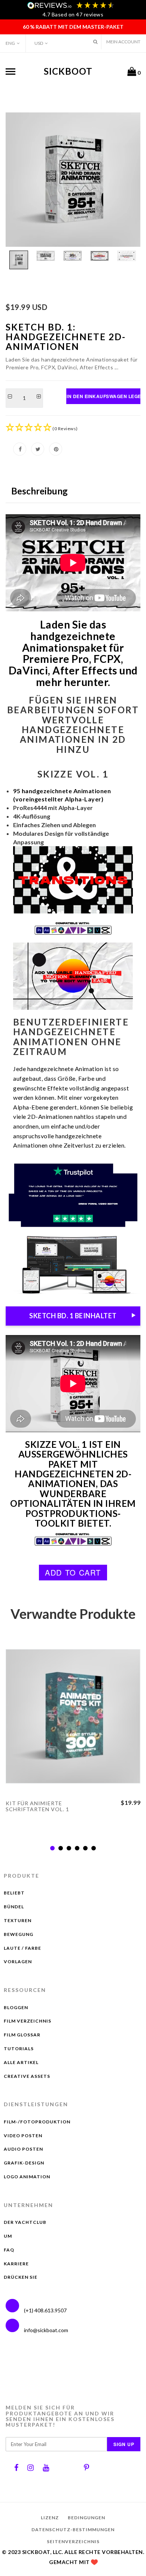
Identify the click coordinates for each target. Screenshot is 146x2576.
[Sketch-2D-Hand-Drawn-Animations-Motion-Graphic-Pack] (73, 180)
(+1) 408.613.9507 (45, 2310)
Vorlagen (18, 1962)
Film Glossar (22, 2035)
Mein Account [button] (123, 42)
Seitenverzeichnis (73, 2541)
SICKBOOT (68, 71)
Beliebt (14, 1893)
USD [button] (39, 43)
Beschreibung (39, 491)
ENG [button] (10, 43)
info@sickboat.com (46, 2330)
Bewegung (19, 1934)
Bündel (14, 1907)
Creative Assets (27, 2076)
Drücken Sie (21, 2277)
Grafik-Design (24, 2163)
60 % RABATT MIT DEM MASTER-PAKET (73, 27)
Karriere (16, 2264)
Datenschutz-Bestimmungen (73, 2530)
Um (8, 2236)
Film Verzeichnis (28, 2021)
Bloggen (16, 2007)
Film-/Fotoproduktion (37, 2122)
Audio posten (23, 2149)
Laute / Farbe (22, 1948)
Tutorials (19, 2049)
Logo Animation (27, 2177)
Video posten (23, 2136)
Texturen (18, 1920)
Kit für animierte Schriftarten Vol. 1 (37, 1806)
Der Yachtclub (25, 2222)
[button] (95, 42)
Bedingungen (86, 2518)
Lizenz (50, 2518)
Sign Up (124, 2444)
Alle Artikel (21, 2062)
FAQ (9, 2250)
